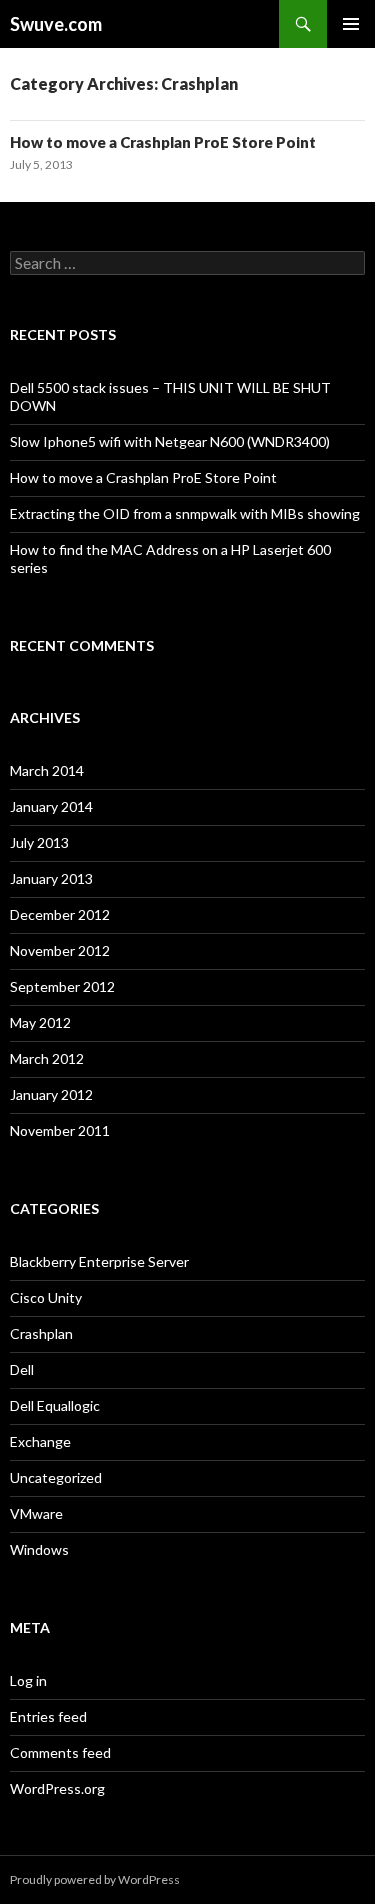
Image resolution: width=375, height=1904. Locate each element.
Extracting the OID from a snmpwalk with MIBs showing (185, 513)
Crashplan (41, 1333)
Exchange (40, 1441)
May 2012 (40, 1022)
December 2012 (60, 914)
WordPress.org (57, 1788)
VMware (36, 1513)
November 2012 (60, 950)
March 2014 (47, 770)
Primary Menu (351, 24)
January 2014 (51, 806)
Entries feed (48, 1716)
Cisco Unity (46, 1297)
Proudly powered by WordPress (95, 1879)
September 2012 (62, 986)
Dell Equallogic (55, 1405)
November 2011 (60, 1130)
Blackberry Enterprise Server (99, 1261)
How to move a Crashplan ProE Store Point (163, 142)
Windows (39, 1549)
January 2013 (51, 878)
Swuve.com (56, 24)
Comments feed (60, 1752)
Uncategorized (56, 1477)
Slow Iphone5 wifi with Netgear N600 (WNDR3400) (170, 441)
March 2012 (47, 1058)
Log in (28, 1680)
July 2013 (39, 842)
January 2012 (51, 1094)
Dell (22, 1369)
